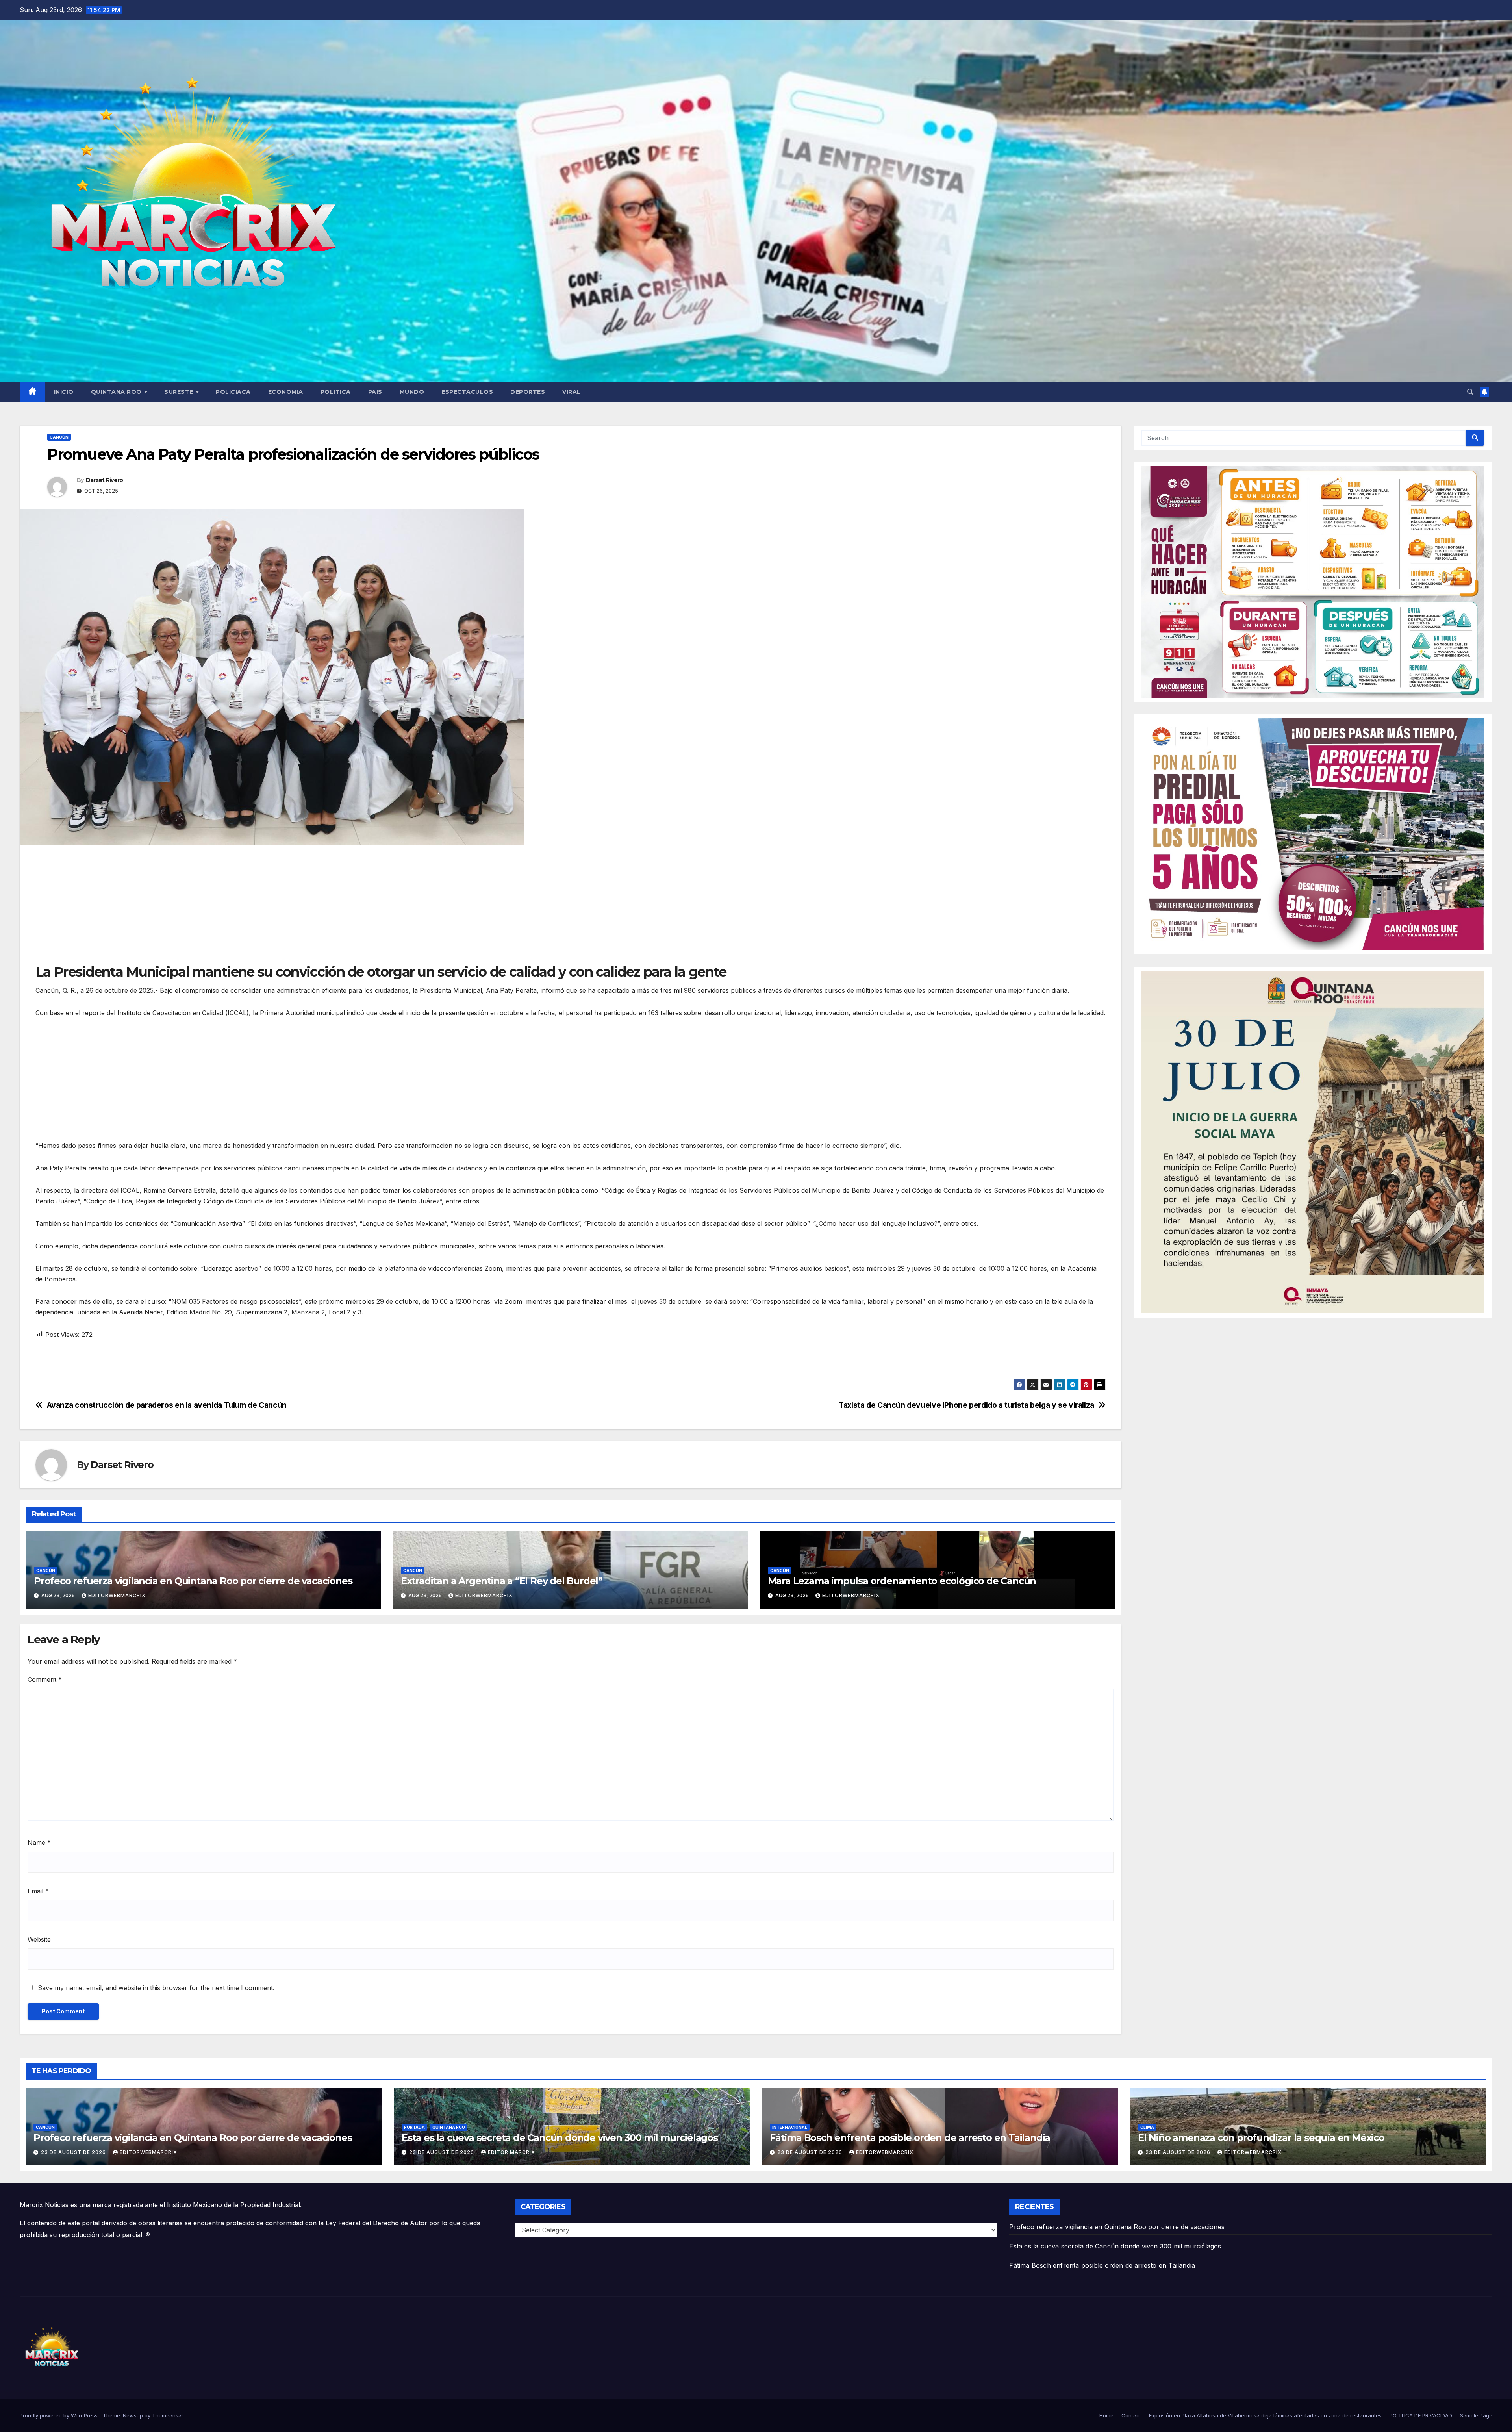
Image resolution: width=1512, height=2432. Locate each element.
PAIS (375, 392)
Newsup (133, 2415)
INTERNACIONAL (790, 2127)
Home (1106, 2415)
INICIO (64, 392)
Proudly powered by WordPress (59, 2415)
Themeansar (168, 2415)
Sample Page (1476, 2415)
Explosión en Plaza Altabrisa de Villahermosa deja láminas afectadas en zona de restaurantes (1265, 2415)
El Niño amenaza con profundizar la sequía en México (1261, 2138)
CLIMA (1147, 2127)
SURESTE (180, 392)
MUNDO (412, 392)
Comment (45, 1679)
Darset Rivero (105, 480)
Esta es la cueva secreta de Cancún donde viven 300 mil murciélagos (560, 2138)
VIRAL (572, 392)
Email (38, 1891)
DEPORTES (528, 392)
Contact (1131, 2415)
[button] (1470, 392)
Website (39, 1939)
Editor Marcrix (511, 2152)
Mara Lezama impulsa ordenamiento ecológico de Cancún (902, 1581)
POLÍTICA (336, 392)
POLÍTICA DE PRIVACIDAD (1421, 2415)
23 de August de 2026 (74, 2152)
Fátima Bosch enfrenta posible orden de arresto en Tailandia (910, 2138)
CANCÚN (59, 437)
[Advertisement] (272, 908)
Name (39, 1843)
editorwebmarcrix (117, 1595)
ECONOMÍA (286, 392)
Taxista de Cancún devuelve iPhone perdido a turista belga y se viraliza (966, 1405)
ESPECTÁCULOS (467, 392)
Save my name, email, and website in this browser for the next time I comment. (156, 1988)
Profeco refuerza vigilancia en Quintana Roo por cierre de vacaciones (193, 1581)
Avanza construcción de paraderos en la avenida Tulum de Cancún (167, 1405)
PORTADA (414, 2127)
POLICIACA (233, 392)
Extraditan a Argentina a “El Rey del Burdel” (502, 1581)
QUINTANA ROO (117, 392)
